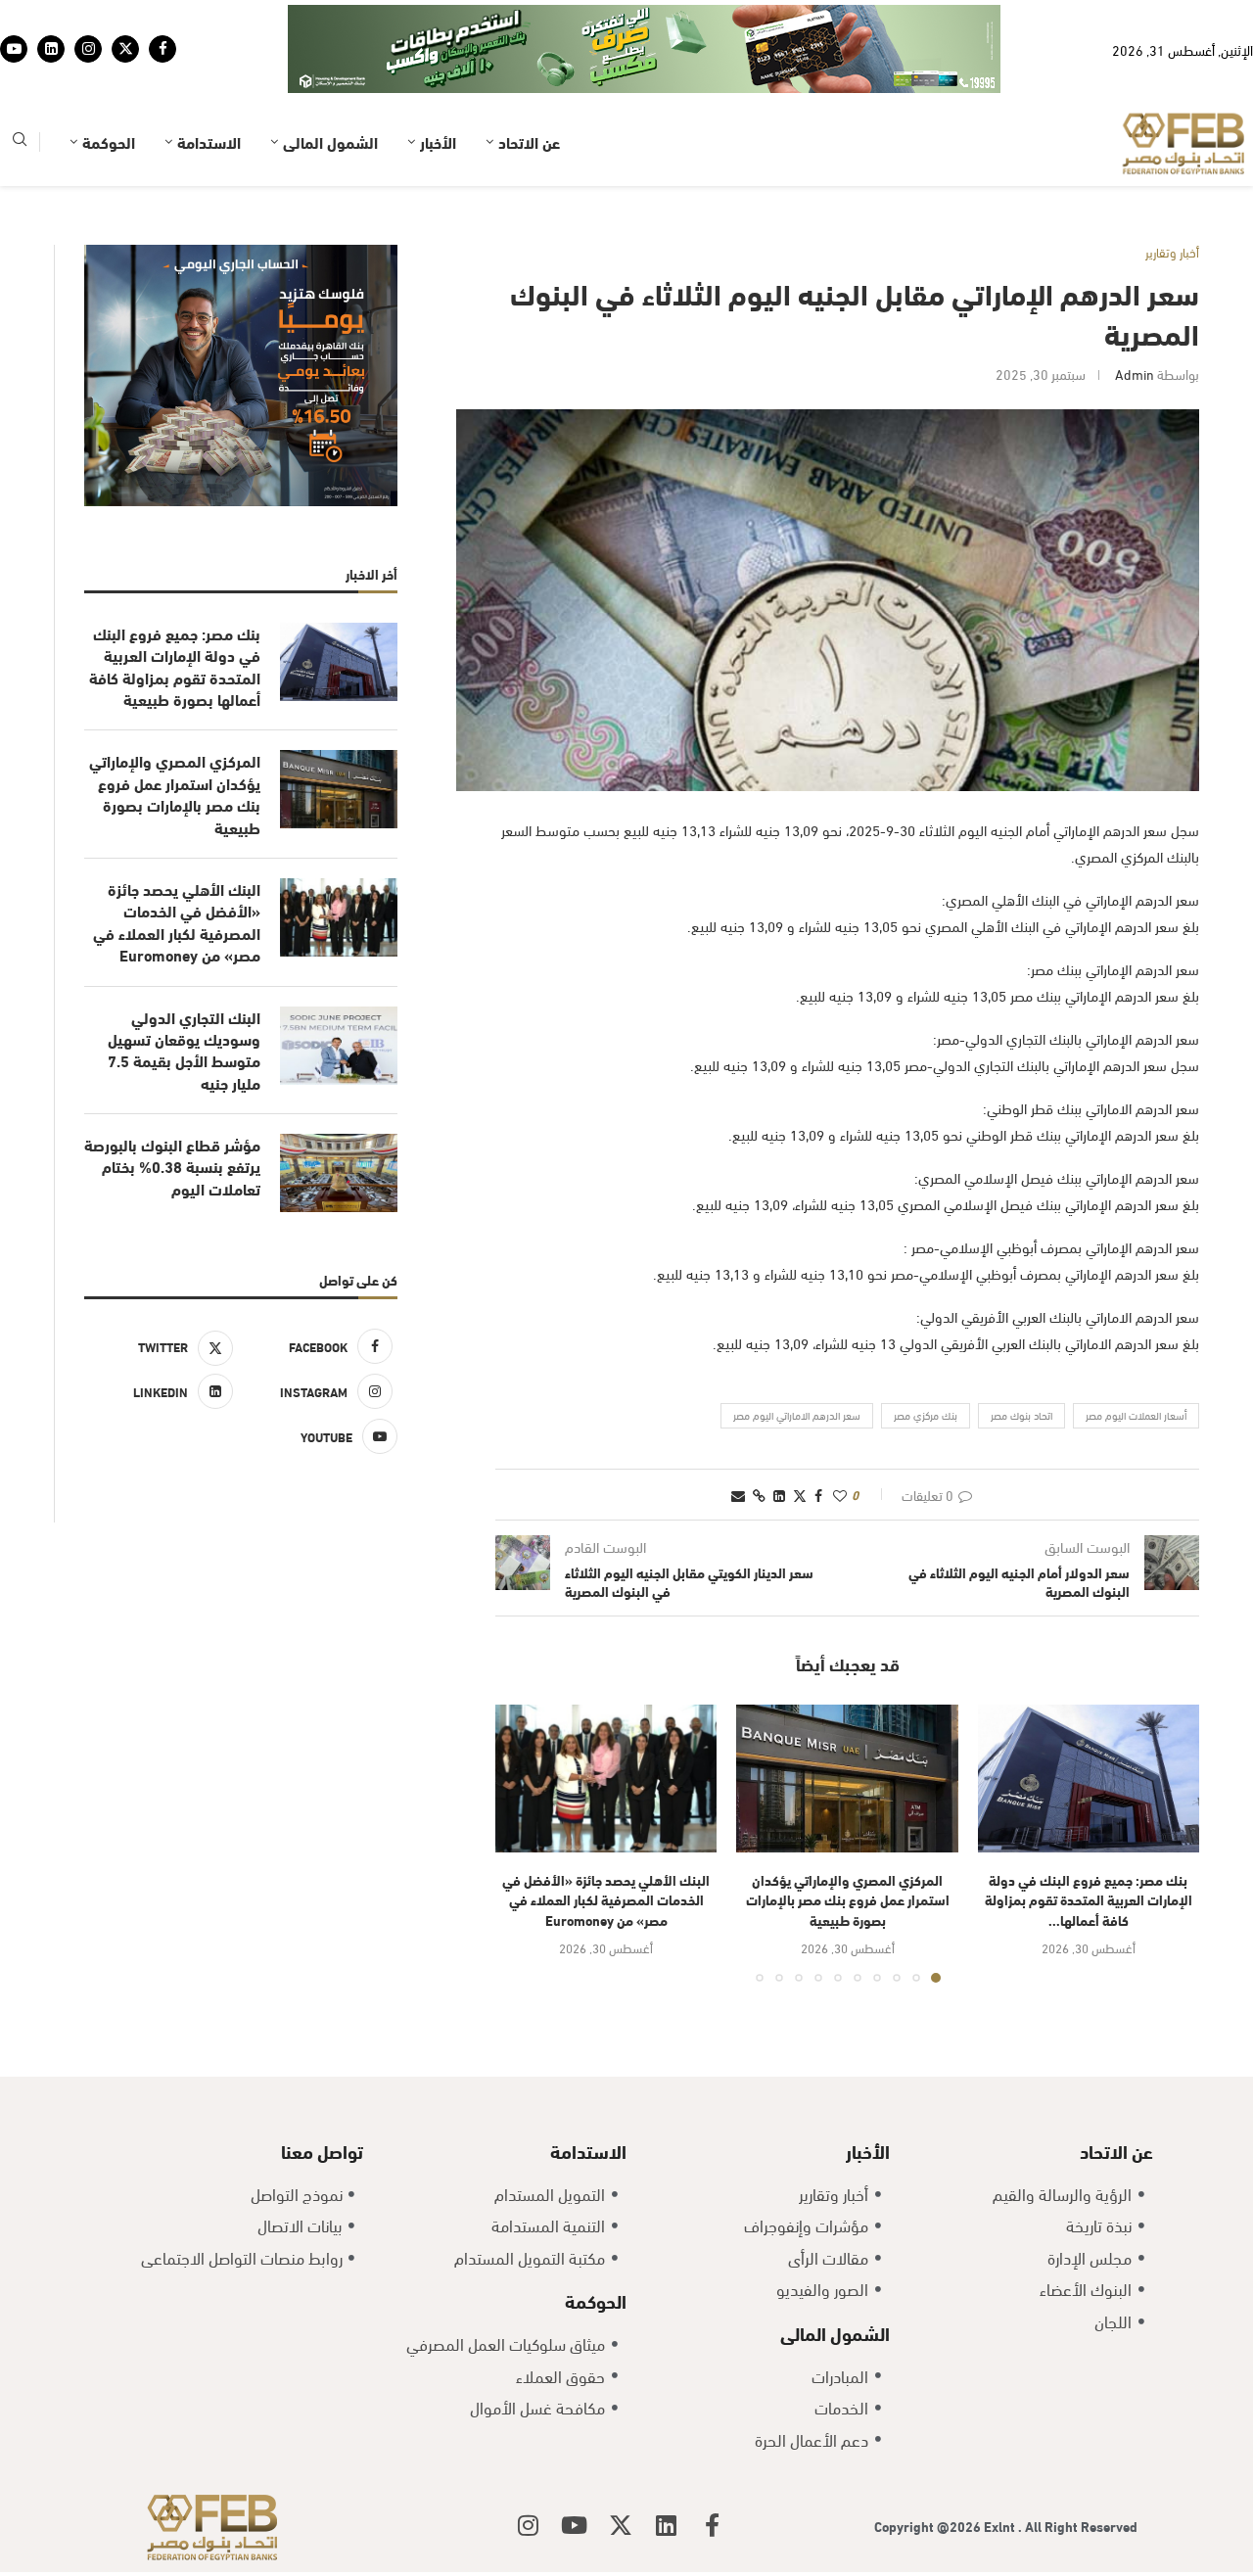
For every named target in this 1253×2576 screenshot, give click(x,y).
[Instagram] (88, 19)
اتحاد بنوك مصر (1021, 1354)
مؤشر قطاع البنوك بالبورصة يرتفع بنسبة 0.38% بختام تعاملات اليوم (172, 1106)
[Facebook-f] (713, 2464)
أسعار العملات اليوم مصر (1136, 1354)
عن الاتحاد (529, 81)
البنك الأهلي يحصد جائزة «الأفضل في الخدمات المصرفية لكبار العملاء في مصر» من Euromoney (606, 1839)
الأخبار (438, 81)
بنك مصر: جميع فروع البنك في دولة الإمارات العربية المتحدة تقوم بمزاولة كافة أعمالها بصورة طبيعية (175, 606)
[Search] (20, 82)
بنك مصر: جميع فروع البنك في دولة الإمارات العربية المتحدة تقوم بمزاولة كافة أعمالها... (1089, 1839)
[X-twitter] (621, 2464)
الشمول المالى (330, 81)
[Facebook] (162, 19)
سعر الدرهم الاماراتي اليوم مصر (797, 1354)
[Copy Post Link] (759, 1434)
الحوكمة (109, 81)
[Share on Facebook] (818, 1434)
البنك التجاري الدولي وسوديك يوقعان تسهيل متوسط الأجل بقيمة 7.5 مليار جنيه (184, 989)
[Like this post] (840, 1434)
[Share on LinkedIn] (779, 1434)
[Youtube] (14, 19)
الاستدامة (209, 81)
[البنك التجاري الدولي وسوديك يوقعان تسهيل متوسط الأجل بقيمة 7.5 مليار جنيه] (339, 985)
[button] (522, 1782)
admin (1135, 313)
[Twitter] (125, 19)
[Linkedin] (51, 19)
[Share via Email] (738, 1434)
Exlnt (1001, 2465)
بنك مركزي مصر (926, 1354)
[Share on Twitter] (800, 1434)
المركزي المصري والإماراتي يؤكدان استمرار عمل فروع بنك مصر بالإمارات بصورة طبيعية (848, 1839)
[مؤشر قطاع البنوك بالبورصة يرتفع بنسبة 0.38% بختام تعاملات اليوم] (339, 1112)
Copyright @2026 (929, 2465)
